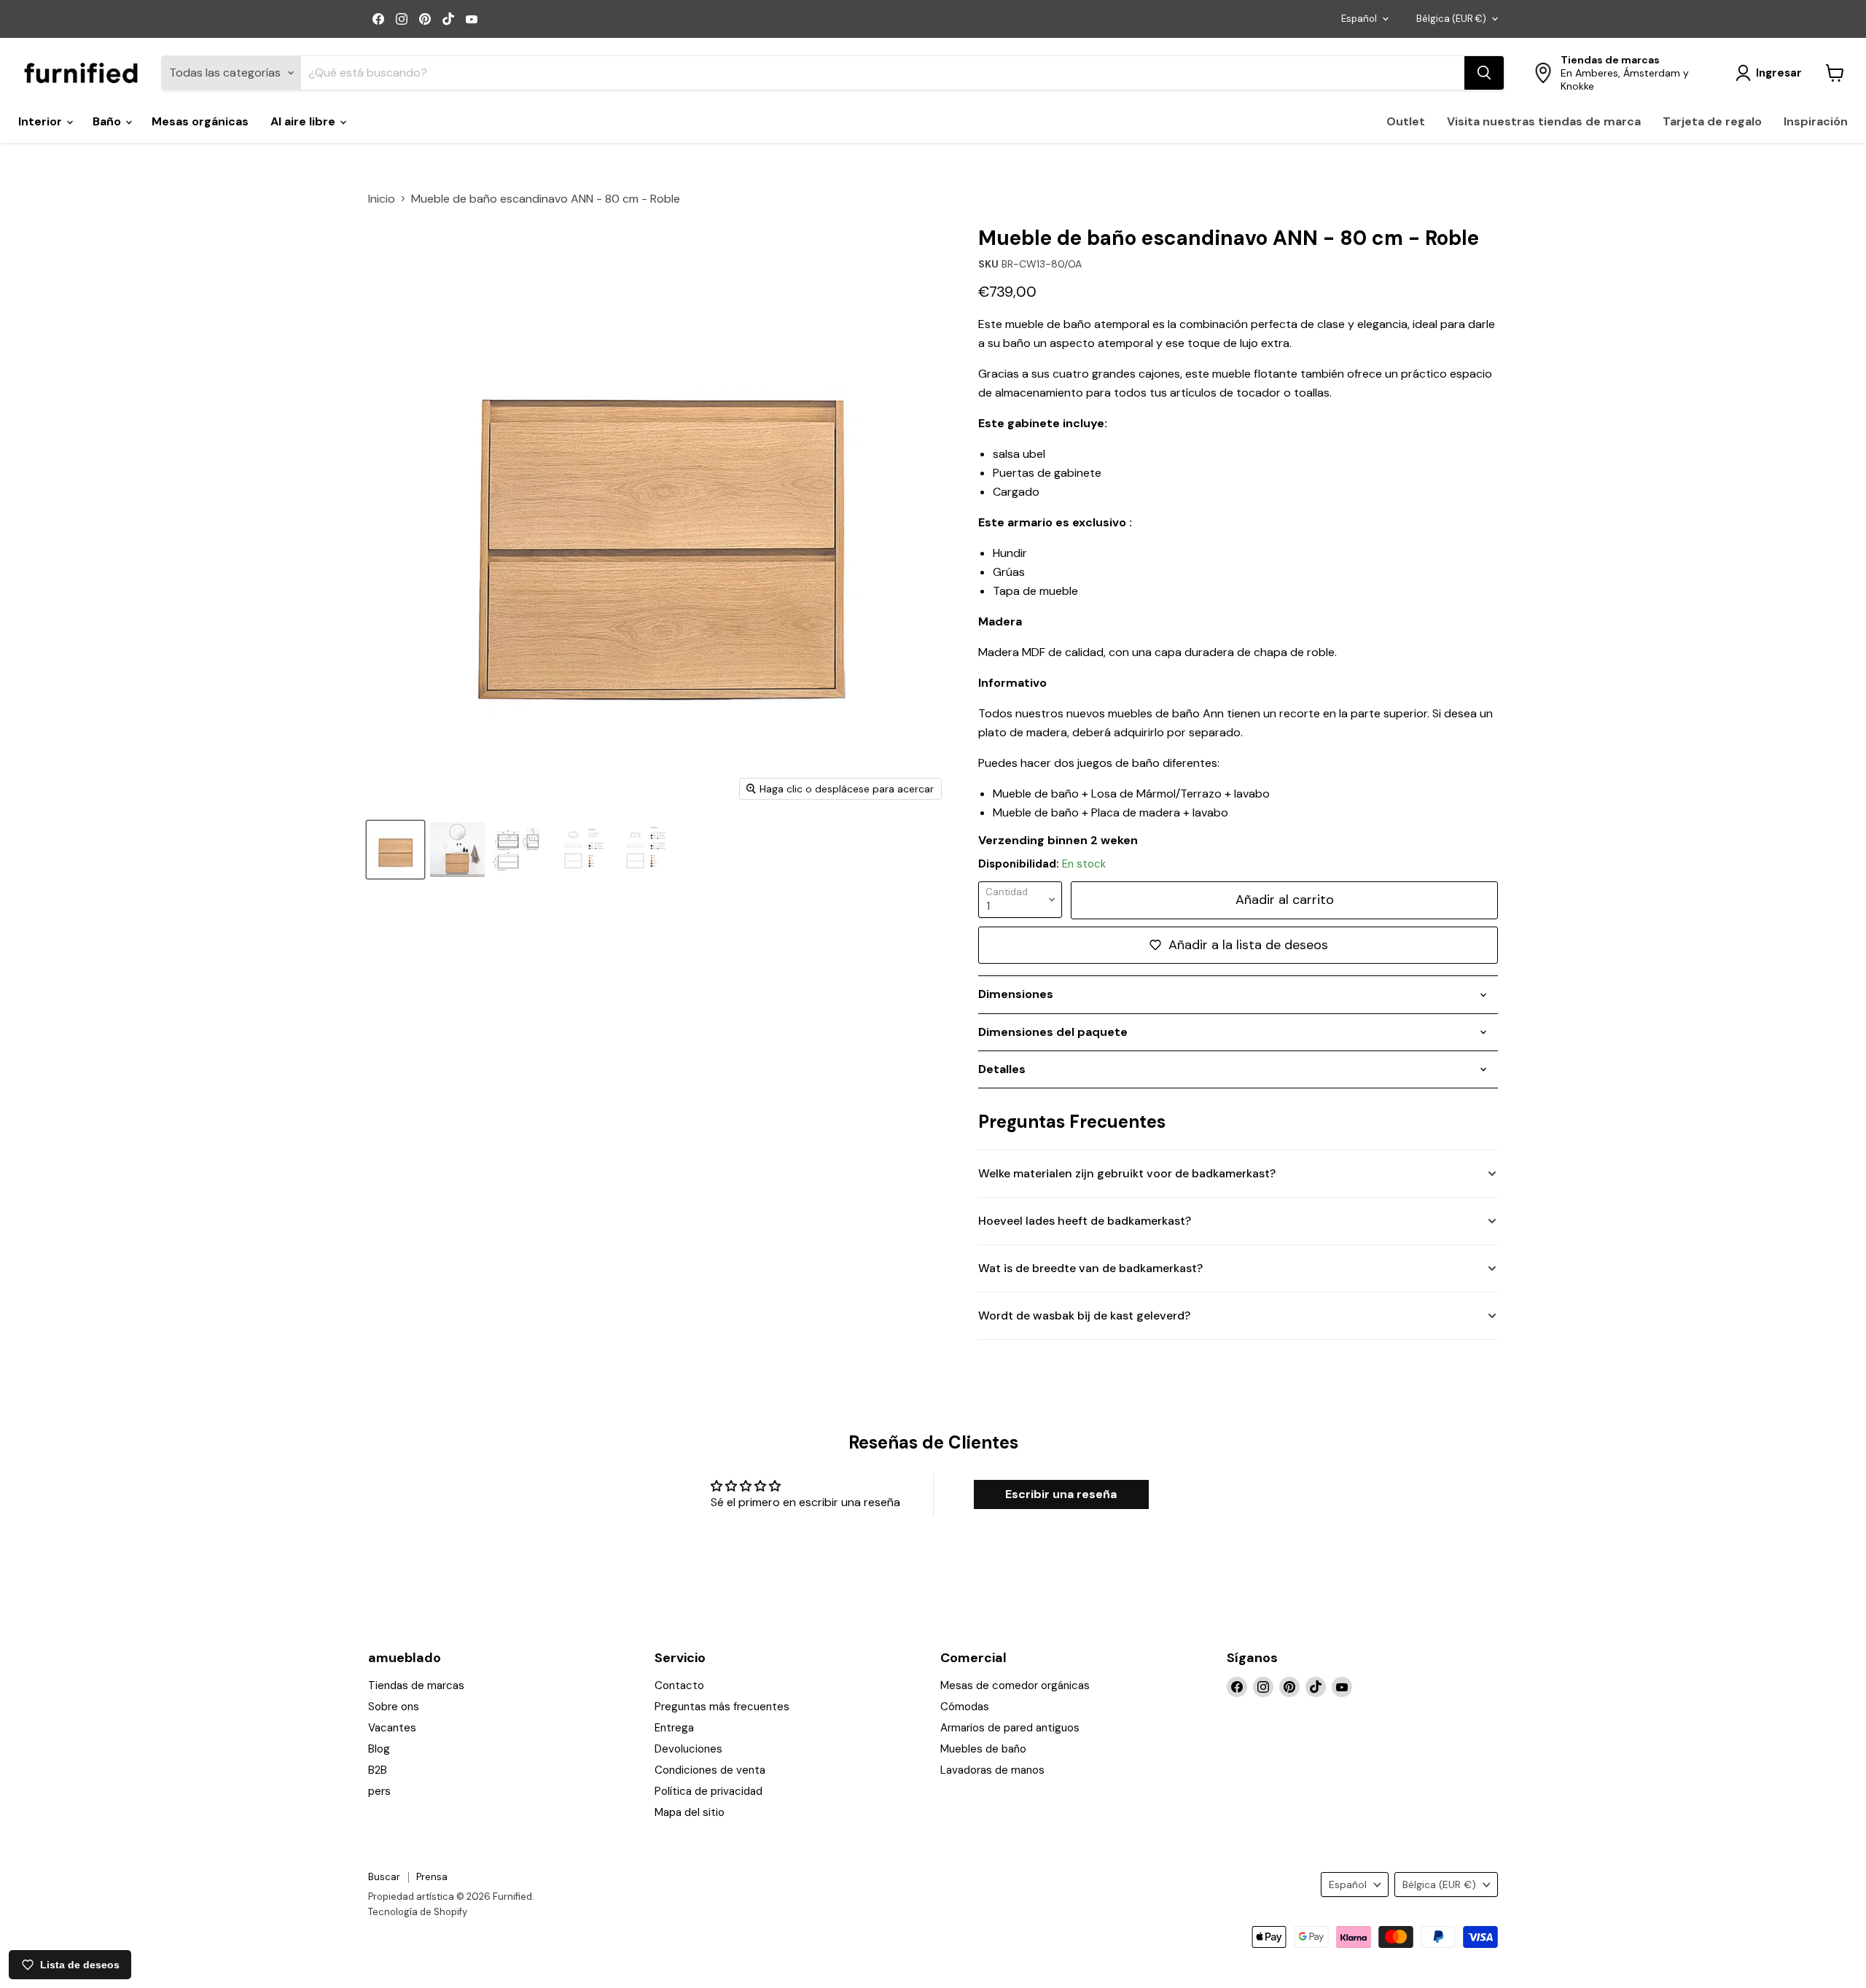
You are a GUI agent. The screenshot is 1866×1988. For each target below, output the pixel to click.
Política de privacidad (708, 1791)
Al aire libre (304, 121)
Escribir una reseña (1061, 1494)
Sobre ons (394, 1707)
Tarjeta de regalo (1712, 121)
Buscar (384, 1877)
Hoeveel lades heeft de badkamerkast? (1085, 1221)
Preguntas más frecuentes (722, 1707)
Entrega (674, 1728)
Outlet (1406, 121)
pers (379, 1791)
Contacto (679, 1685)
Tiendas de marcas (416, 1685)
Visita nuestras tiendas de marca (1544, 121)
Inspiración (1816, 121)
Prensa (432, 1877)
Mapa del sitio (690, 1812)
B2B (378, 1770)
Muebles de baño (983, 1749)
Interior (42, 121)
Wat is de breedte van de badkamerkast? (1090, 1268)
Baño (108, 121)
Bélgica (1451, 19)
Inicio (382, 199)
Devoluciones (688, 1749)
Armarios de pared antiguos (1010, 1728)
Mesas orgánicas (200, 121)
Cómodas (965, 1707)
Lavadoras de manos (992, 1770)
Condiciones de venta (710, 1770)
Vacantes (392, 1728)
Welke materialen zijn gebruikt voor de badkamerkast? (1127, 1173)
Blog (379, 1749)
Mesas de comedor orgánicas (1015, 1685)
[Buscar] (1484, 73)
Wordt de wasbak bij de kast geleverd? (1084, 1315)
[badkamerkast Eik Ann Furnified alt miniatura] (457, 850)
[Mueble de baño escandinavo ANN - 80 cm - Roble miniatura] (519, 850)
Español (1359, 19)
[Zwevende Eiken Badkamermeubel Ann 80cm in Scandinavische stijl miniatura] (395, 850)
